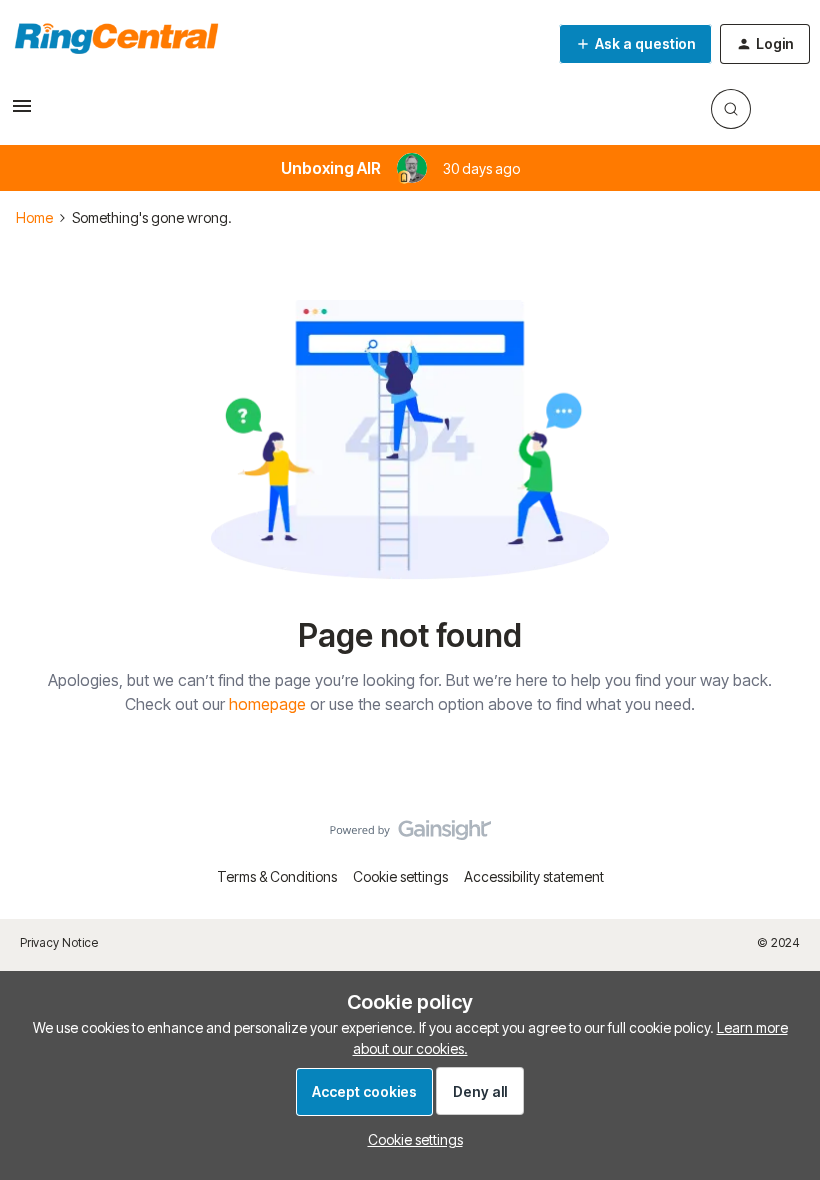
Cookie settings (400, 876)
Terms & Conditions (277, 876)
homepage (267, 704)
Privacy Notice (59, 942)
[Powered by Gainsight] (410, 835)
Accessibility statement (534, 876)
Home (34, 217)
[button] (22, 112)
